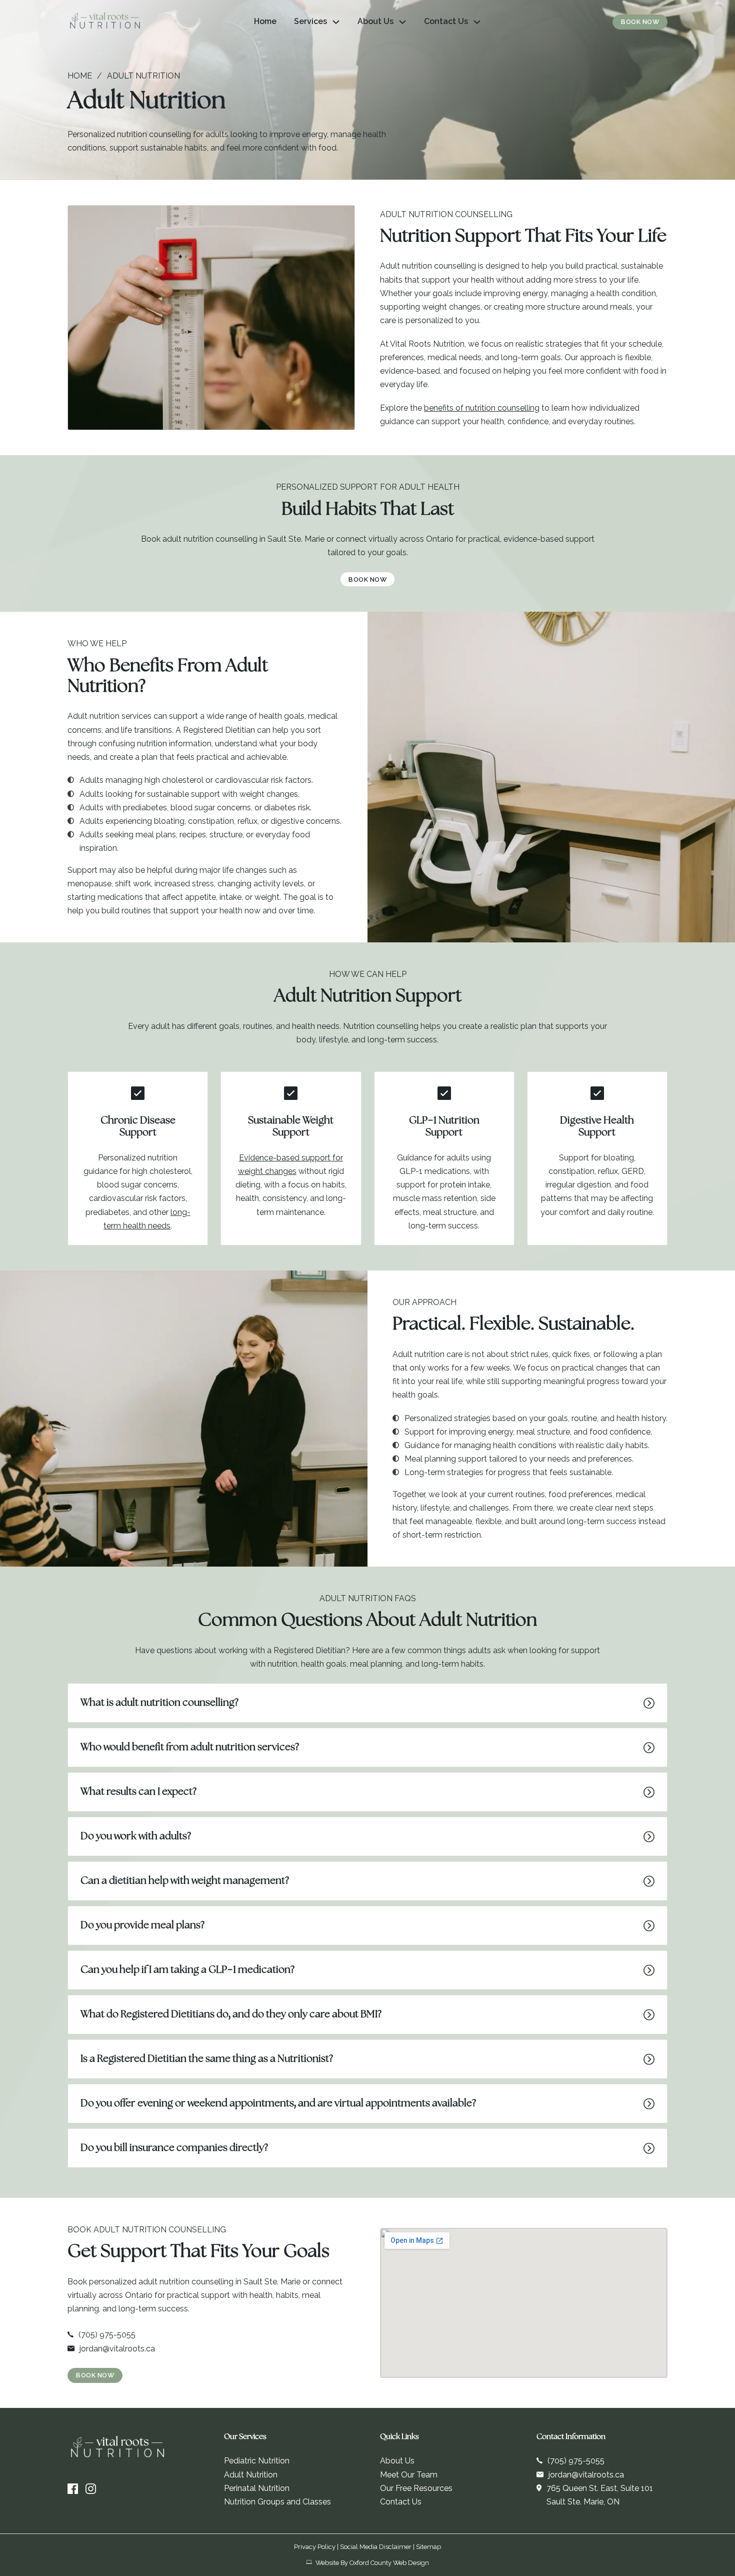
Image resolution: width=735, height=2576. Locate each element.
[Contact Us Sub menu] (477, 22)
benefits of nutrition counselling (482, 408)
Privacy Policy (315, 2547)
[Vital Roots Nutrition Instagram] (91, 2489)
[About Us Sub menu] (402, 22)
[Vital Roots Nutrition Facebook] (73, 2489)
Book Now (640, 22)
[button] (367, 1703)
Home (265, 21)
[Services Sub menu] (336, 22)
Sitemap (428, 2547)
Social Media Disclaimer (376, 2547)
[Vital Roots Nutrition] (105, 22)
